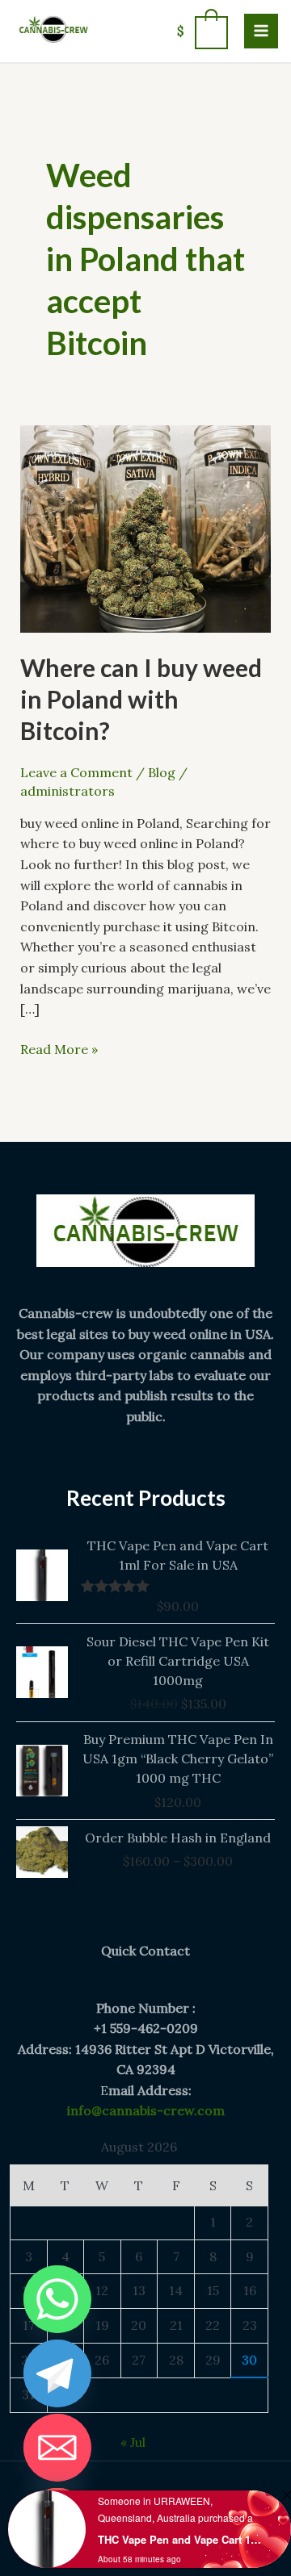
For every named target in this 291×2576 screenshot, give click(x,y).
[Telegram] (57, 2373)
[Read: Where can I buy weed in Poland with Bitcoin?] (146, 527)
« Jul (133, 2442)
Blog (162, 772)
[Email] (57, 2448)
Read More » (59, 1048)
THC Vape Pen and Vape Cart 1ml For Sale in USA (180, 2539)
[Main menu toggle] (261, 31)
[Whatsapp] (57, 2299)
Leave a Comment (76, 772)
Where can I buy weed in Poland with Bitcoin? (141, 699)
